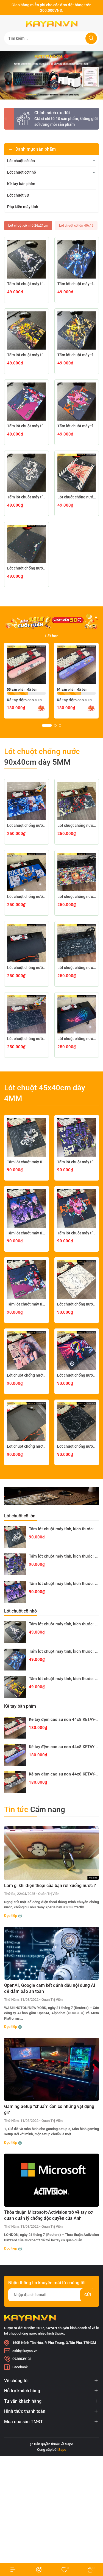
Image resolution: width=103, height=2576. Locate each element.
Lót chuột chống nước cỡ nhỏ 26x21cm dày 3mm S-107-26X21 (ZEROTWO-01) (77, 497)
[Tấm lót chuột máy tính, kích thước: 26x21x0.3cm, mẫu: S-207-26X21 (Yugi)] (27, 331)
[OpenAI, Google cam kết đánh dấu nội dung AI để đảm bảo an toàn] (51, 1953)
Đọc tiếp (11, 1916)
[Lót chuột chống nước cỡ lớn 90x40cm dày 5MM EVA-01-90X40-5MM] (77, 801)
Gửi (88, 2295)
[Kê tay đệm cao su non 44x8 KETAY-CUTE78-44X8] (76, 665)
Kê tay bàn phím (21, 184)
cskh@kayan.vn (25, 2351)
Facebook (20, 2367)
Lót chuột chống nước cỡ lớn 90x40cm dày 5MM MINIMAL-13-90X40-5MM (27, 1039)
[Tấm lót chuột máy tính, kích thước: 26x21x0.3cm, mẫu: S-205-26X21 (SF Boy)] (77, 259)
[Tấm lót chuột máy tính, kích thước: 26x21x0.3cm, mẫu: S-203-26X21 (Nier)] (27, 259)
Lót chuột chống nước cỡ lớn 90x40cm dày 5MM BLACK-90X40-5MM (27, 968)
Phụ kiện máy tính (23, 207)
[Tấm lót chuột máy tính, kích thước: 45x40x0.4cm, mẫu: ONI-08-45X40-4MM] (27, 1137)
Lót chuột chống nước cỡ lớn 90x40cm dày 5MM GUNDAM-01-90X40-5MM (27, 896)
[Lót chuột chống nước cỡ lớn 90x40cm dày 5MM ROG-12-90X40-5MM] (77, 1014)
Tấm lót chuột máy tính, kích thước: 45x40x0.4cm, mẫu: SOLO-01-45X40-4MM (27, 1233)
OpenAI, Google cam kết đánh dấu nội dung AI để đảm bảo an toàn (50, 1988)
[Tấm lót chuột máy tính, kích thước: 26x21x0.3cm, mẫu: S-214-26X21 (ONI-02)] (27, 402)
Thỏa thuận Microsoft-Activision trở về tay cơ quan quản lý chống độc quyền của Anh (48, 2215)
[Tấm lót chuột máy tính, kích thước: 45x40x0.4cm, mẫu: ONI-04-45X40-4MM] (77, 1208)
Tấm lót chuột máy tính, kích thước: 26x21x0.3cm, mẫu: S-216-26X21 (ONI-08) (27, 497)
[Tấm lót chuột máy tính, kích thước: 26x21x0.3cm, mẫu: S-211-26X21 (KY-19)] (77, 331)
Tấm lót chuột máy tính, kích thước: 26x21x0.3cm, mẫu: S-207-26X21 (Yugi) (27, 355)
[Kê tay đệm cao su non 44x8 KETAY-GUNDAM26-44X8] (15, 1782)
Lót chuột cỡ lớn (21, 161)
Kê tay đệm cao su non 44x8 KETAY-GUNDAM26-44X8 (64, 1774)
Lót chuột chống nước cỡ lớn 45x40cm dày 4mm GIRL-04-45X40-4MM (27, 1375)
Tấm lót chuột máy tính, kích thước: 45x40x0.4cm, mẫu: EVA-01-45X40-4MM (77, 1162)
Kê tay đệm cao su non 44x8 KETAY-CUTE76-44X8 (26, 700)
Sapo (62, 2450)
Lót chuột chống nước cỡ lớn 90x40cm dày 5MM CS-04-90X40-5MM (77, 896)
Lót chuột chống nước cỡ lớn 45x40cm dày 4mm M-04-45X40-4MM (77, 1375)
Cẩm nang (35, 1810)
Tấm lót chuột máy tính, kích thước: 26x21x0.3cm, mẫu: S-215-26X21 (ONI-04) (77, 426)
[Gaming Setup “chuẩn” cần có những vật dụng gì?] (51, 2069)
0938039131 (22, 2359)
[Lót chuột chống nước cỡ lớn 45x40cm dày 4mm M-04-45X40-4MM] (77, 1351)
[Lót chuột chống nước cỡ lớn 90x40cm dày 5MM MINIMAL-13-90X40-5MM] (27, 1014)
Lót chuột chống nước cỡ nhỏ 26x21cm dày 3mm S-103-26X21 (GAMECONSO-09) (27, 568)
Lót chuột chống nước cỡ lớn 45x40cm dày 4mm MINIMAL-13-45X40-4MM (77, 1446)
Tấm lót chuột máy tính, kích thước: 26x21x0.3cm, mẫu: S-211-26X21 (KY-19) (77, 355)
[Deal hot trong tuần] (51, 622)
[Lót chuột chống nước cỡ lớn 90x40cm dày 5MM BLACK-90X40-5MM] (27, 943)
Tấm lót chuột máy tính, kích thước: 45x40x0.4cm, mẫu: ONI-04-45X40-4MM (77, 1233)
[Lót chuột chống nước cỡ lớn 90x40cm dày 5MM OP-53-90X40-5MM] (27, 801)
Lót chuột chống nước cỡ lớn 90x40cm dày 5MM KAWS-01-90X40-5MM (77, 968)
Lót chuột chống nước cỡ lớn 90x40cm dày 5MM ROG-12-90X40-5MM (77, 1039)
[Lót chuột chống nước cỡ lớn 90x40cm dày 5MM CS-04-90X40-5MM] (77, 872)
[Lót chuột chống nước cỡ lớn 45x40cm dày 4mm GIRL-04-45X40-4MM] (27, 1351)
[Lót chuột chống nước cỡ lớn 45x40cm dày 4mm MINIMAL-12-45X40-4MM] (77, 1279)
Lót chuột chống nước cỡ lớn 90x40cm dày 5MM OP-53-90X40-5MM (27, 825)
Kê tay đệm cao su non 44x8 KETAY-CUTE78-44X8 (76, 700)
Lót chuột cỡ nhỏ (22, 172)
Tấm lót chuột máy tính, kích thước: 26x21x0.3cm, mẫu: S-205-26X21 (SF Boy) (77, 284)
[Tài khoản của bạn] (13, 2570)
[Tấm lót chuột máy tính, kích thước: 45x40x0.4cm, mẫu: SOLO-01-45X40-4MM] (27, 1208)
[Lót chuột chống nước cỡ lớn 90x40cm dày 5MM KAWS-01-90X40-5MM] (77, 943)
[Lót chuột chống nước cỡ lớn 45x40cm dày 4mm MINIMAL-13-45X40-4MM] (77, 1422)
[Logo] (51, 24)
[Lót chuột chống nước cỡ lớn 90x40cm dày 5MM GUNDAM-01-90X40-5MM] (27, 872)
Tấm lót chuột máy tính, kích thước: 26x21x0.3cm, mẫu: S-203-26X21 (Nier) (27, 284)
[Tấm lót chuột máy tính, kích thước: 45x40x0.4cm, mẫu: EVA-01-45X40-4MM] (77, 1137)
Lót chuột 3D (18, 195)
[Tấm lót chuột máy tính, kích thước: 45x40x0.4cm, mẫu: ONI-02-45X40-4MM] (27, 1279)
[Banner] (51, 75)
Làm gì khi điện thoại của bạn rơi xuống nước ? (50, 1886)
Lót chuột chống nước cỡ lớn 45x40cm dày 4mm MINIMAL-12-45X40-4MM (77, 1304)
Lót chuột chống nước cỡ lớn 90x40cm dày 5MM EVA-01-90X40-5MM (77, 825)
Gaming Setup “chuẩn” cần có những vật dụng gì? (49, 2109)
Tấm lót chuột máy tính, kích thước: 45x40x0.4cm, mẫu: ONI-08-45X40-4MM (27, 1162)
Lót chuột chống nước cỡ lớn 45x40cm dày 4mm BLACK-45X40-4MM (27, 1446)
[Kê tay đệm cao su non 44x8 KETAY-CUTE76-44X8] (26, 665)
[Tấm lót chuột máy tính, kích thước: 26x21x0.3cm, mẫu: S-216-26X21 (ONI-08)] (27, 473)
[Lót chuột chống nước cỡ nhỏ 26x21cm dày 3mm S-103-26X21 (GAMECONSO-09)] (27, 544)
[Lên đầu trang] (94, 2551)
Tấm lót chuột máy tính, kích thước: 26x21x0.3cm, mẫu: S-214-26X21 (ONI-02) (27, 426)
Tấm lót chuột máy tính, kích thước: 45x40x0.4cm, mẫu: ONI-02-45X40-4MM (27, 1304)
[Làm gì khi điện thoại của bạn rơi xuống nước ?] (51, 1853)
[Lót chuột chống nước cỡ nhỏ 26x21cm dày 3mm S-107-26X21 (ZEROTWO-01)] (77, 473)
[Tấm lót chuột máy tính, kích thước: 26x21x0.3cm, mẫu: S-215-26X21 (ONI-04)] (77, 402)
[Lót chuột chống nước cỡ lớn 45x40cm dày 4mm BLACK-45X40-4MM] (27, 1422)
